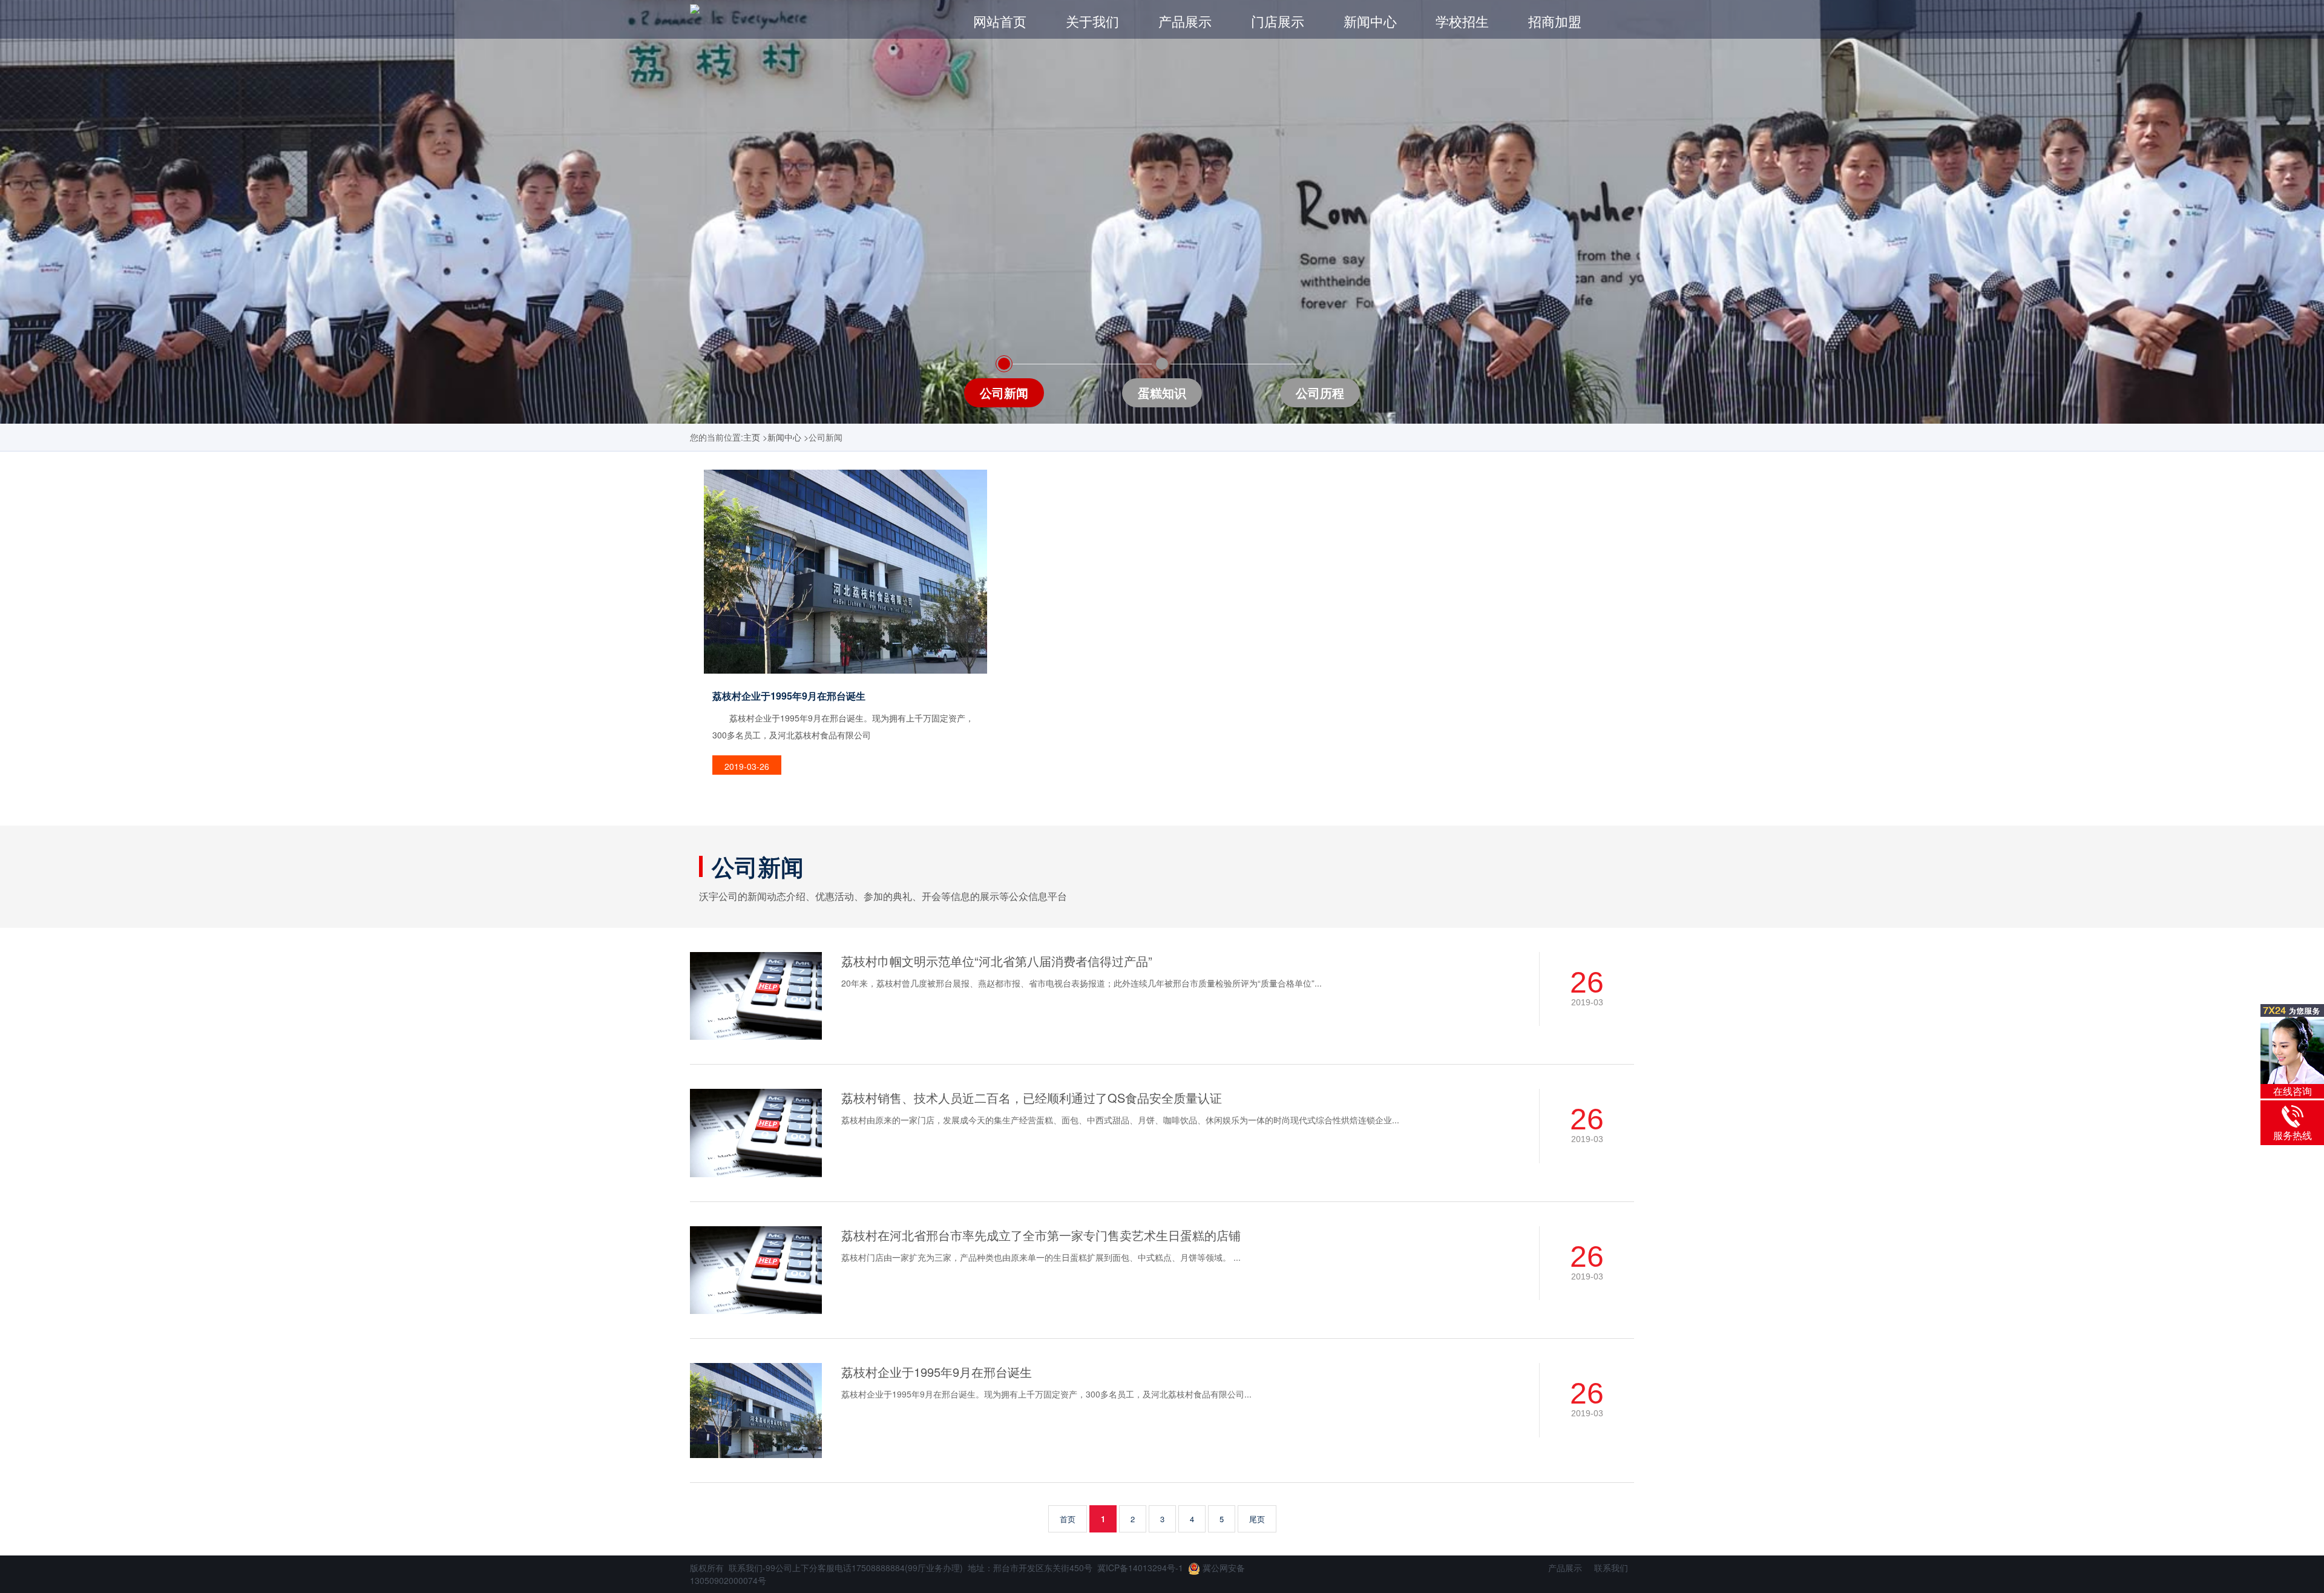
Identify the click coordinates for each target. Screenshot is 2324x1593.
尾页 (1257, 1519)
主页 (752, 437)
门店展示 (1278, 21)
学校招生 (1462, 21)
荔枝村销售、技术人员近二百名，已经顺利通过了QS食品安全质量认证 (1032, 1098)
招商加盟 (1555, 21)
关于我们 (1092, 21)
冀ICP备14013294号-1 (1140, 1568)
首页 (1068, 1519)
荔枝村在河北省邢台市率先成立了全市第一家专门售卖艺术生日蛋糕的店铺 (1041, 1235)
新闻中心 (1370, 21)
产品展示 (1185, 21)
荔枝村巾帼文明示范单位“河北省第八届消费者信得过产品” (997, 961)
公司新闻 (758, 866)
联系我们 (1611, 1568)
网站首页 (1000, 21)
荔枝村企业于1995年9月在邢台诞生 (937, 1372)
